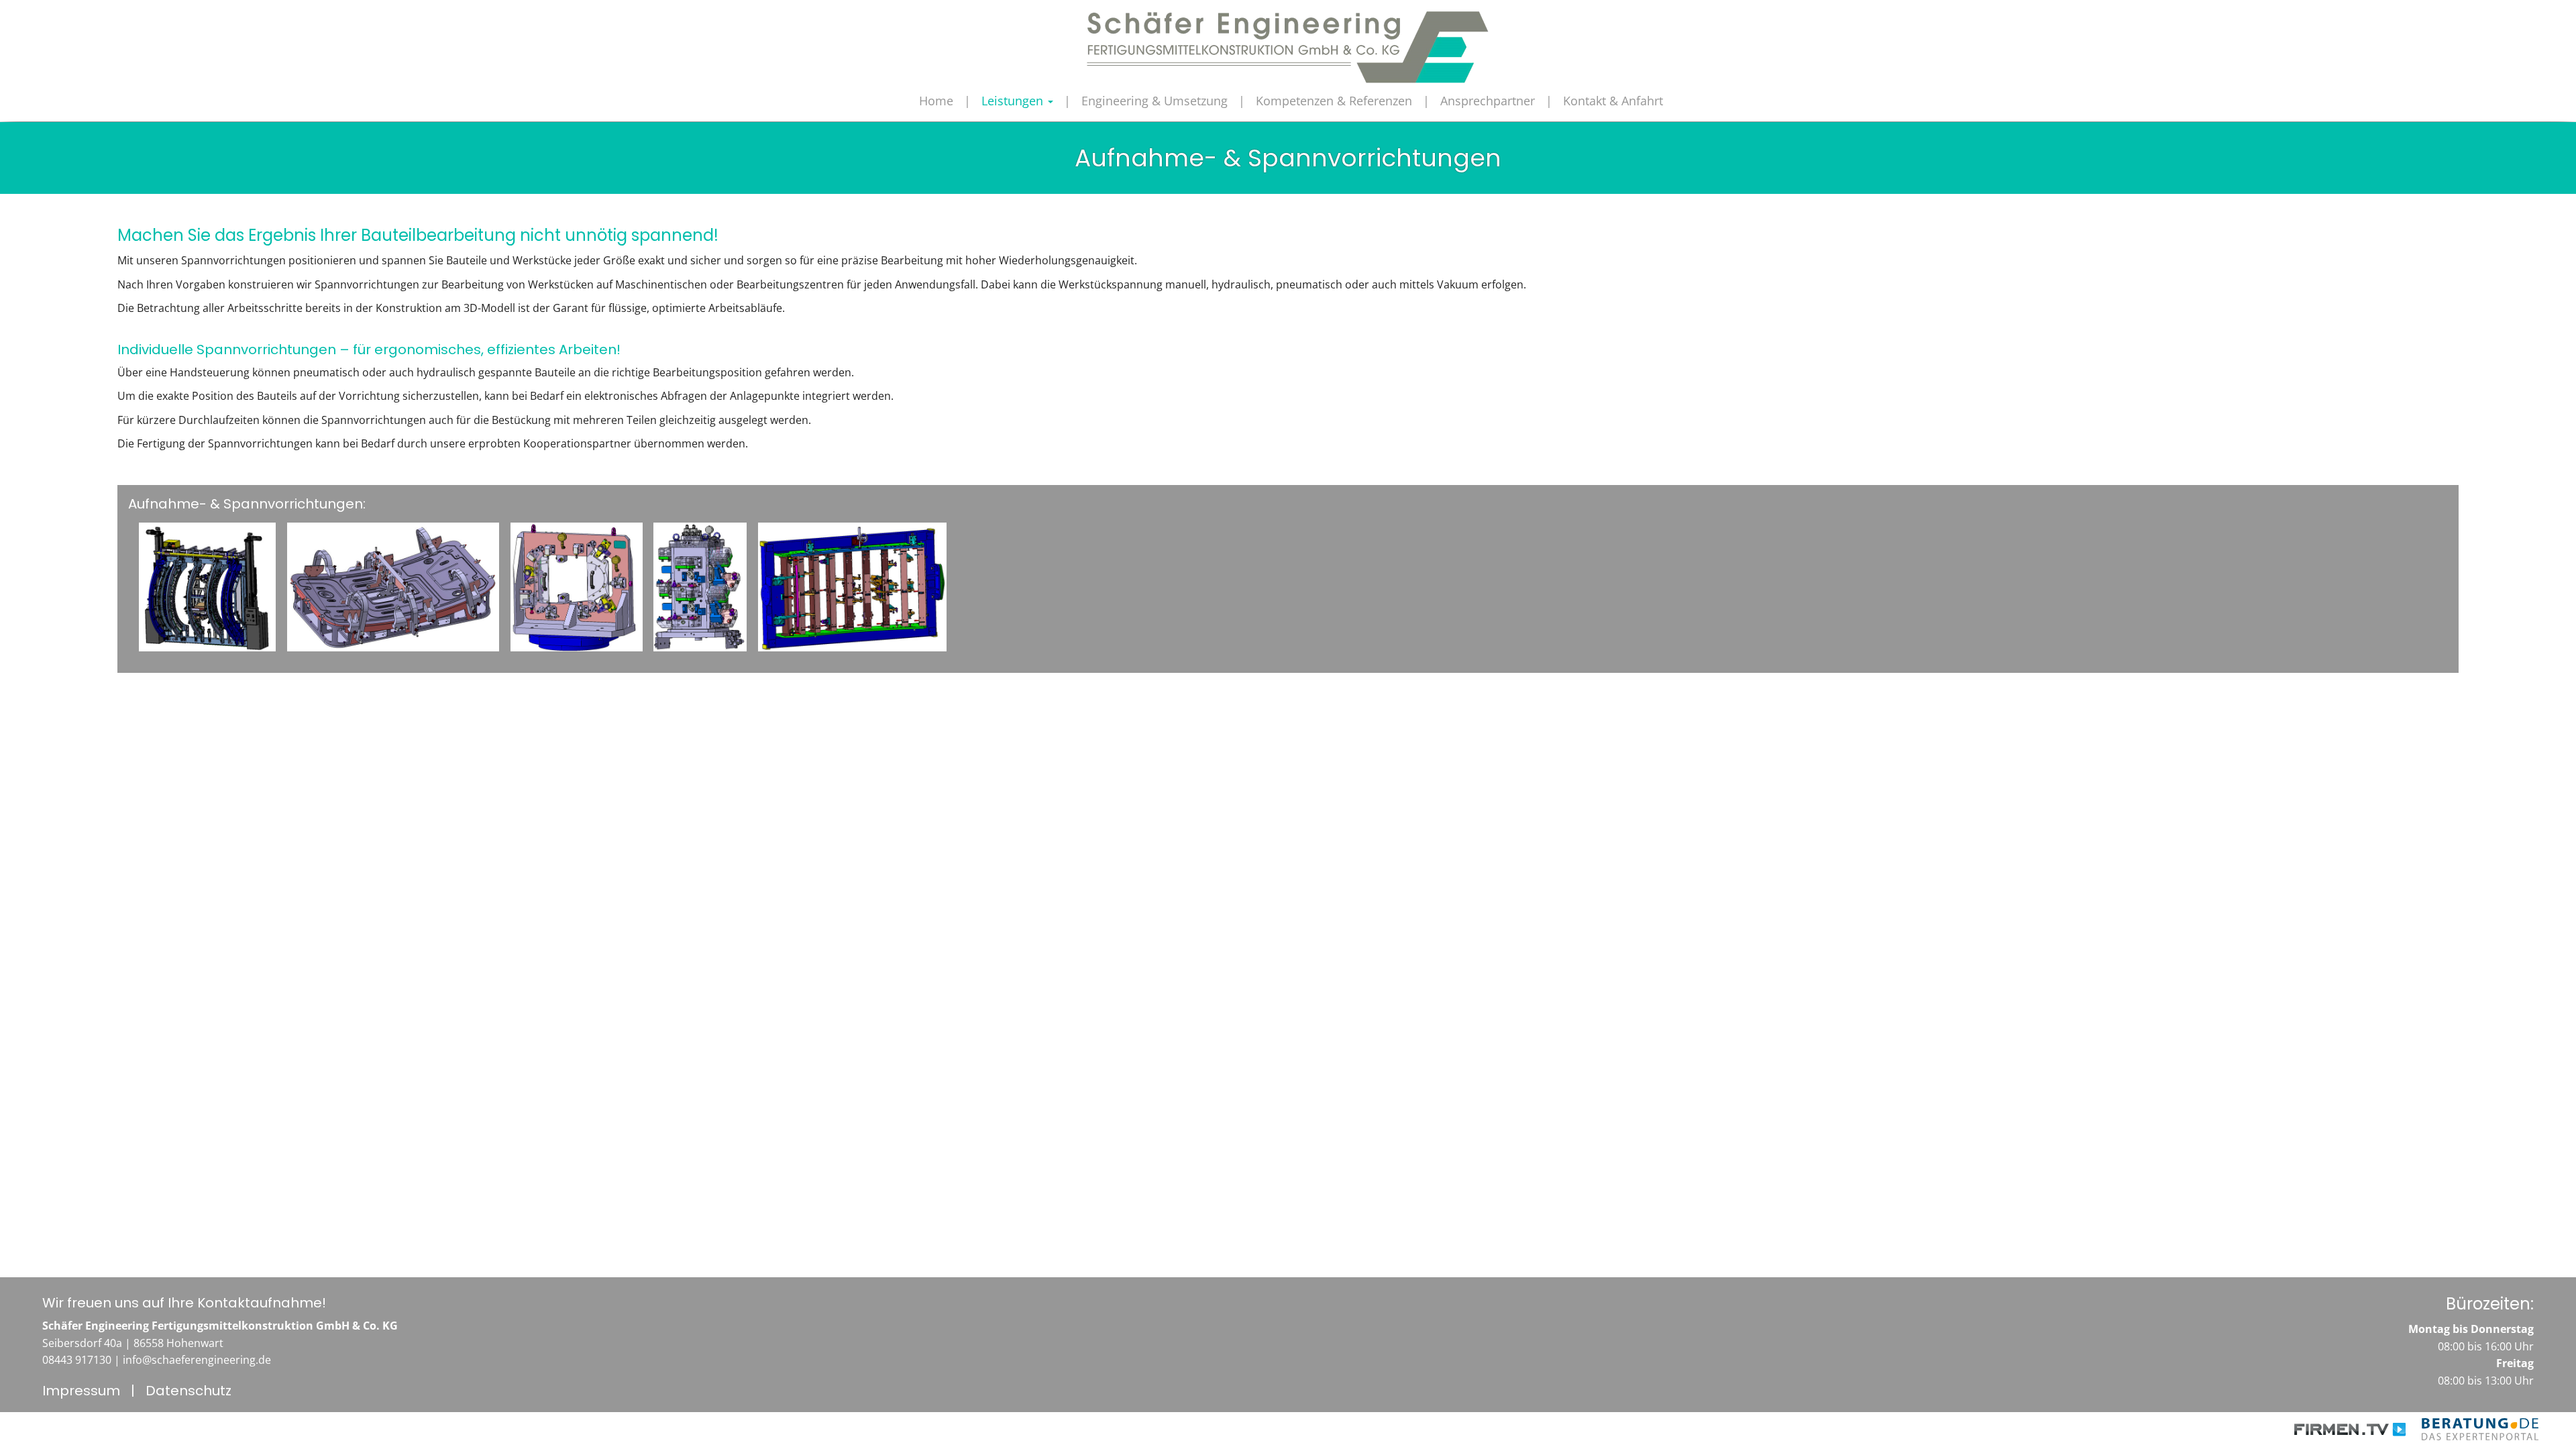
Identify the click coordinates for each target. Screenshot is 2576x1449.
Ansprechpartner (1488, 101)
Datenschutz (189, 1391)
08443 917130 (77, 1360)
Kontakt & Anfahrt (1613, 101)
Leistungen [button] (1014, 101)
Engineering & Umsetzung (1155, 101)
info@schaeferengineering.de (197, 1360)
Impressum (81, 1391)
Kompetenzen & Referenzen (1334, 101)
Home (936, 101)
